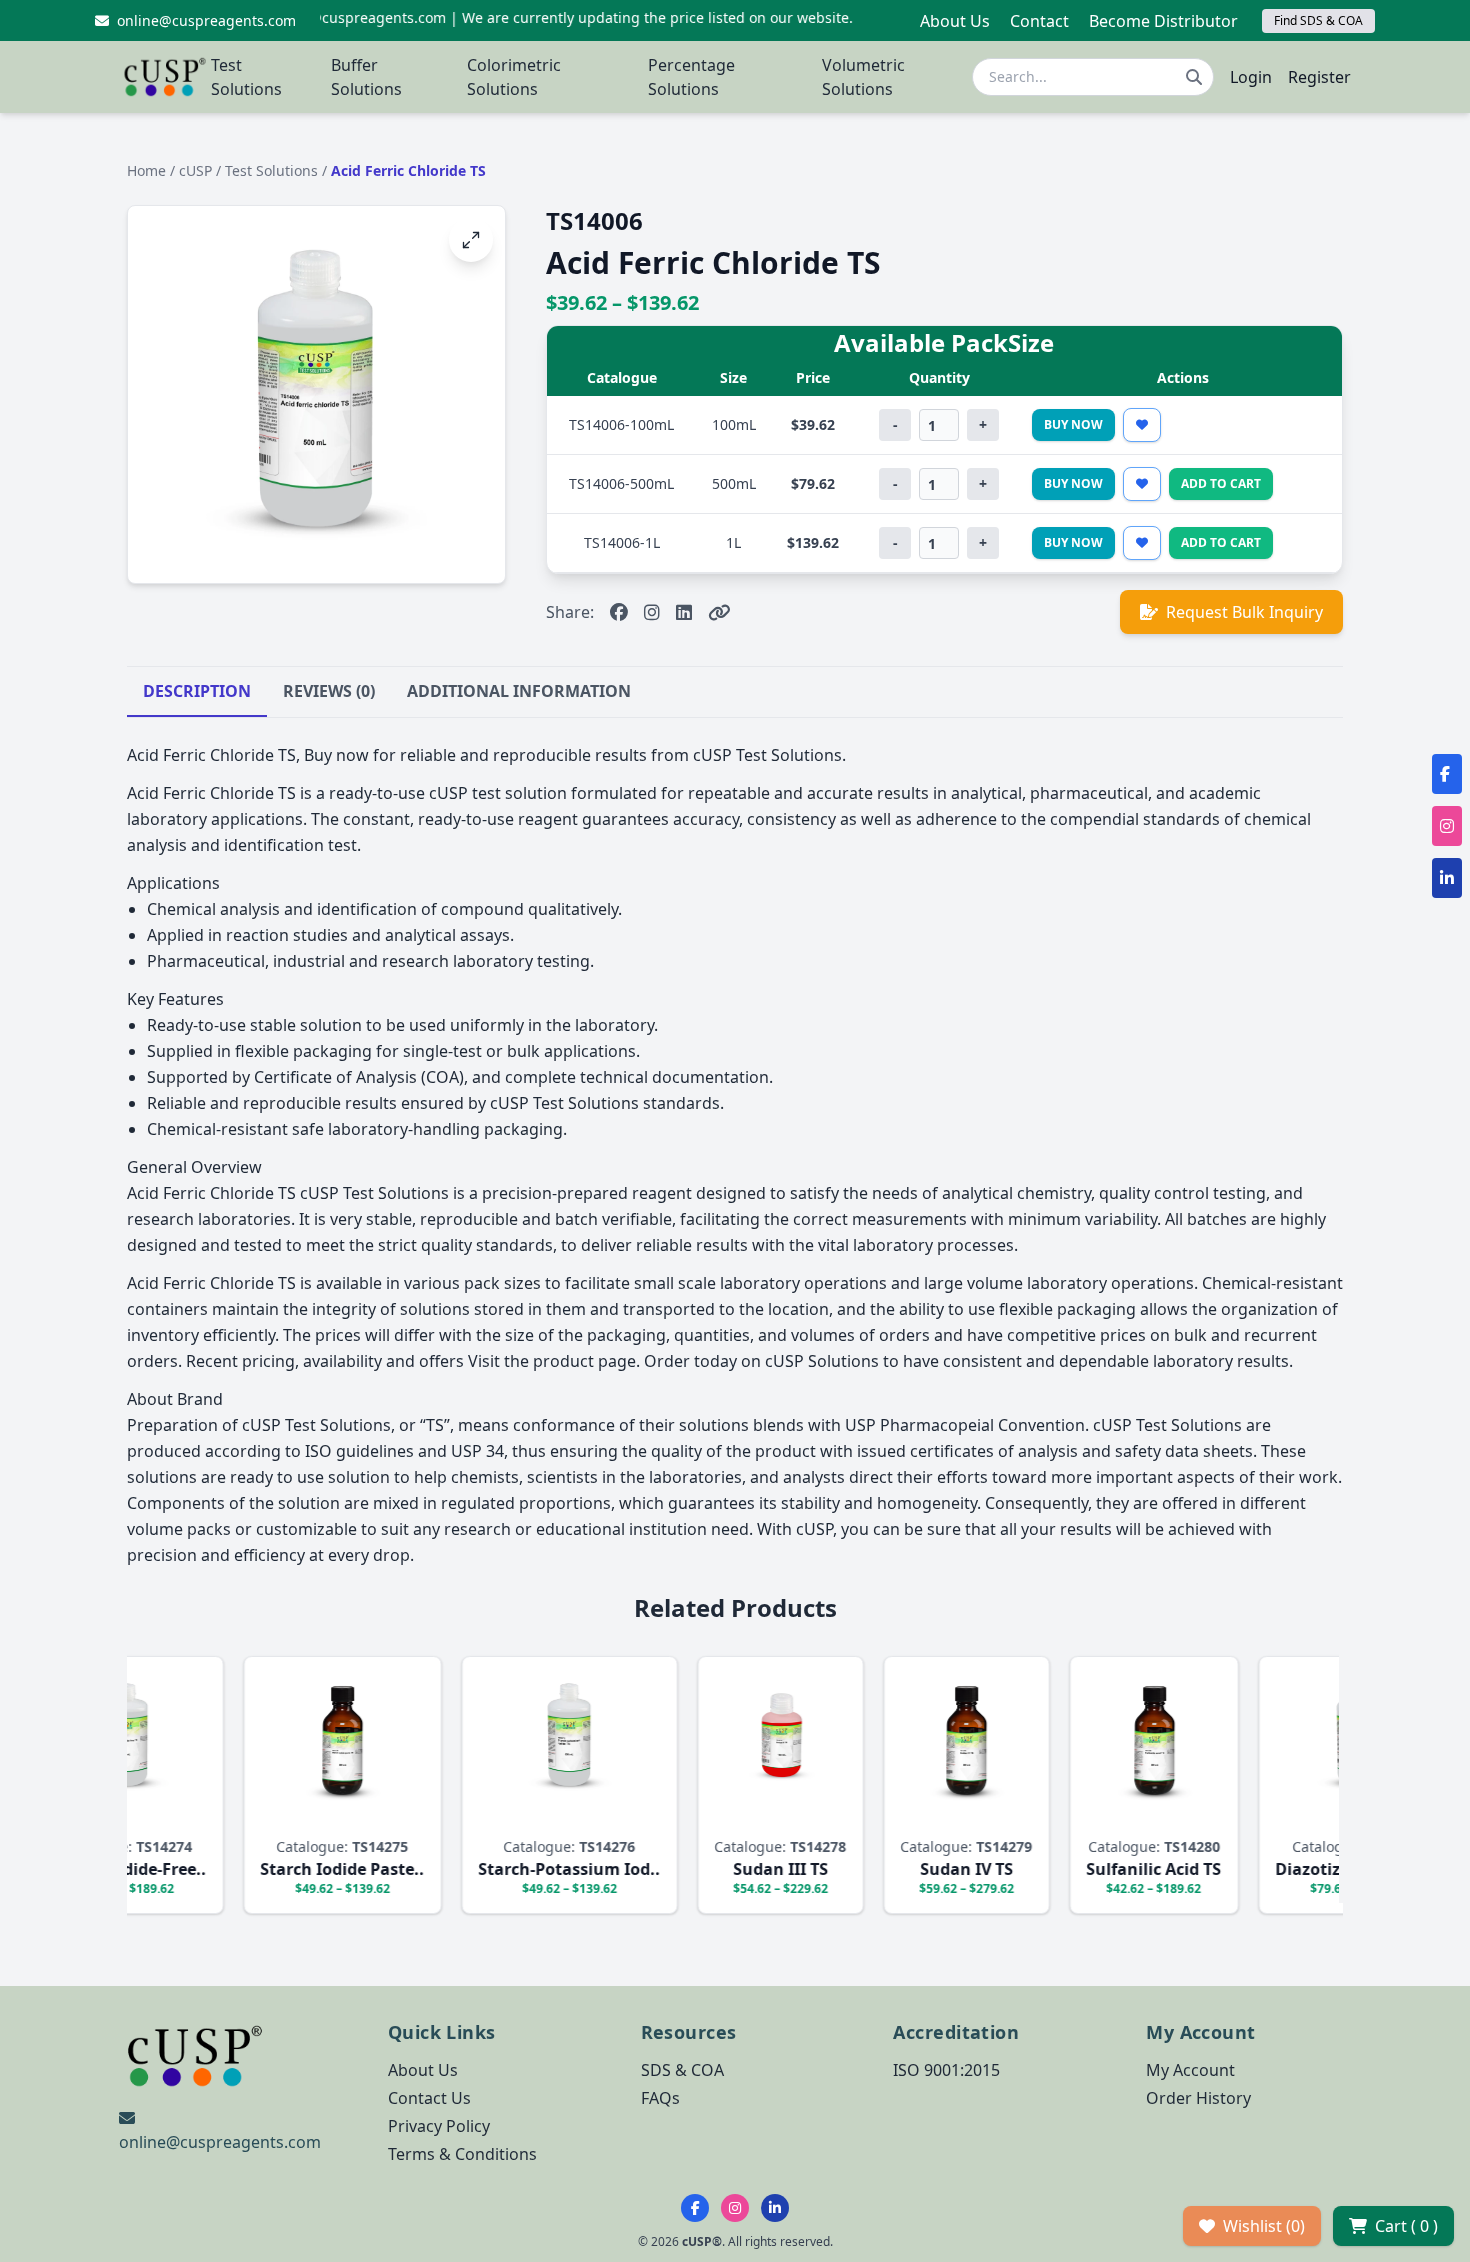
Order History (1198, 2098)
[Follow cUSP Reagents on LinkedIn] (775, 2208)
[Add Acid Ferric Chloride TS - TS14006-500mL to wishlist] (1142, 484)
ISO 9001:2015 (946, 2070)
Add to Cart (1221, 483)
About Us (955, 21)
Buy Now (1073, 424)
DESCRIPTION (197, 691)
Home (146, 170)
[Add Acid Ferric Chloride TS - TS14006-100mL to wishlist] (1142, 425)
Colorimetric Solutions (514, 77)
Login (1251, 77)
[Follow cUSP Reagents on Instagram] (735, 2208)
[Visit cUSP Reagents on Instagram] (652, 612)
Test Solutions (246, 77)
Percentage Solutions (691, 77)
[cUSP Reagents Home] (165, 77)
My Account (1190, 2070)
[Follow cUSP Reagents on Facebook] (695, 2208)
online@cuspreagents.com (220, 2142)
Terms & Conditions (462, 2154)
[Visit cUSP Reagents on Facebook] (619, 612)
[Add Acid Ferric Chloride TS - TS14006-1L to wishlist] (1142, 543)
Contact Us (429, 2098)
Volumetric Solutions (863, 77)
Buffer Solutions (366, 77)
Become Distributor (1163, 21)
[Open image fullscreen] (471, 240)
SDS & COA (682, 2070)
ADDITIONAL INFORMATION (519, 691)
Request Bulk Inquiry (1244, 612)
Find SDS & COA (1318, 20)
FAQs (660, 2098)
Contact (1039, 21)
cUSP (197, 170)
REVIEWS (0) (329, 691)
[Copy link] (719, 612)
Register (1319, 77)
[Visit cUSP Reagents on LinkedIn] (684, 612)
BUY (184, 1816)
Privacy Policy (439, 2126)
